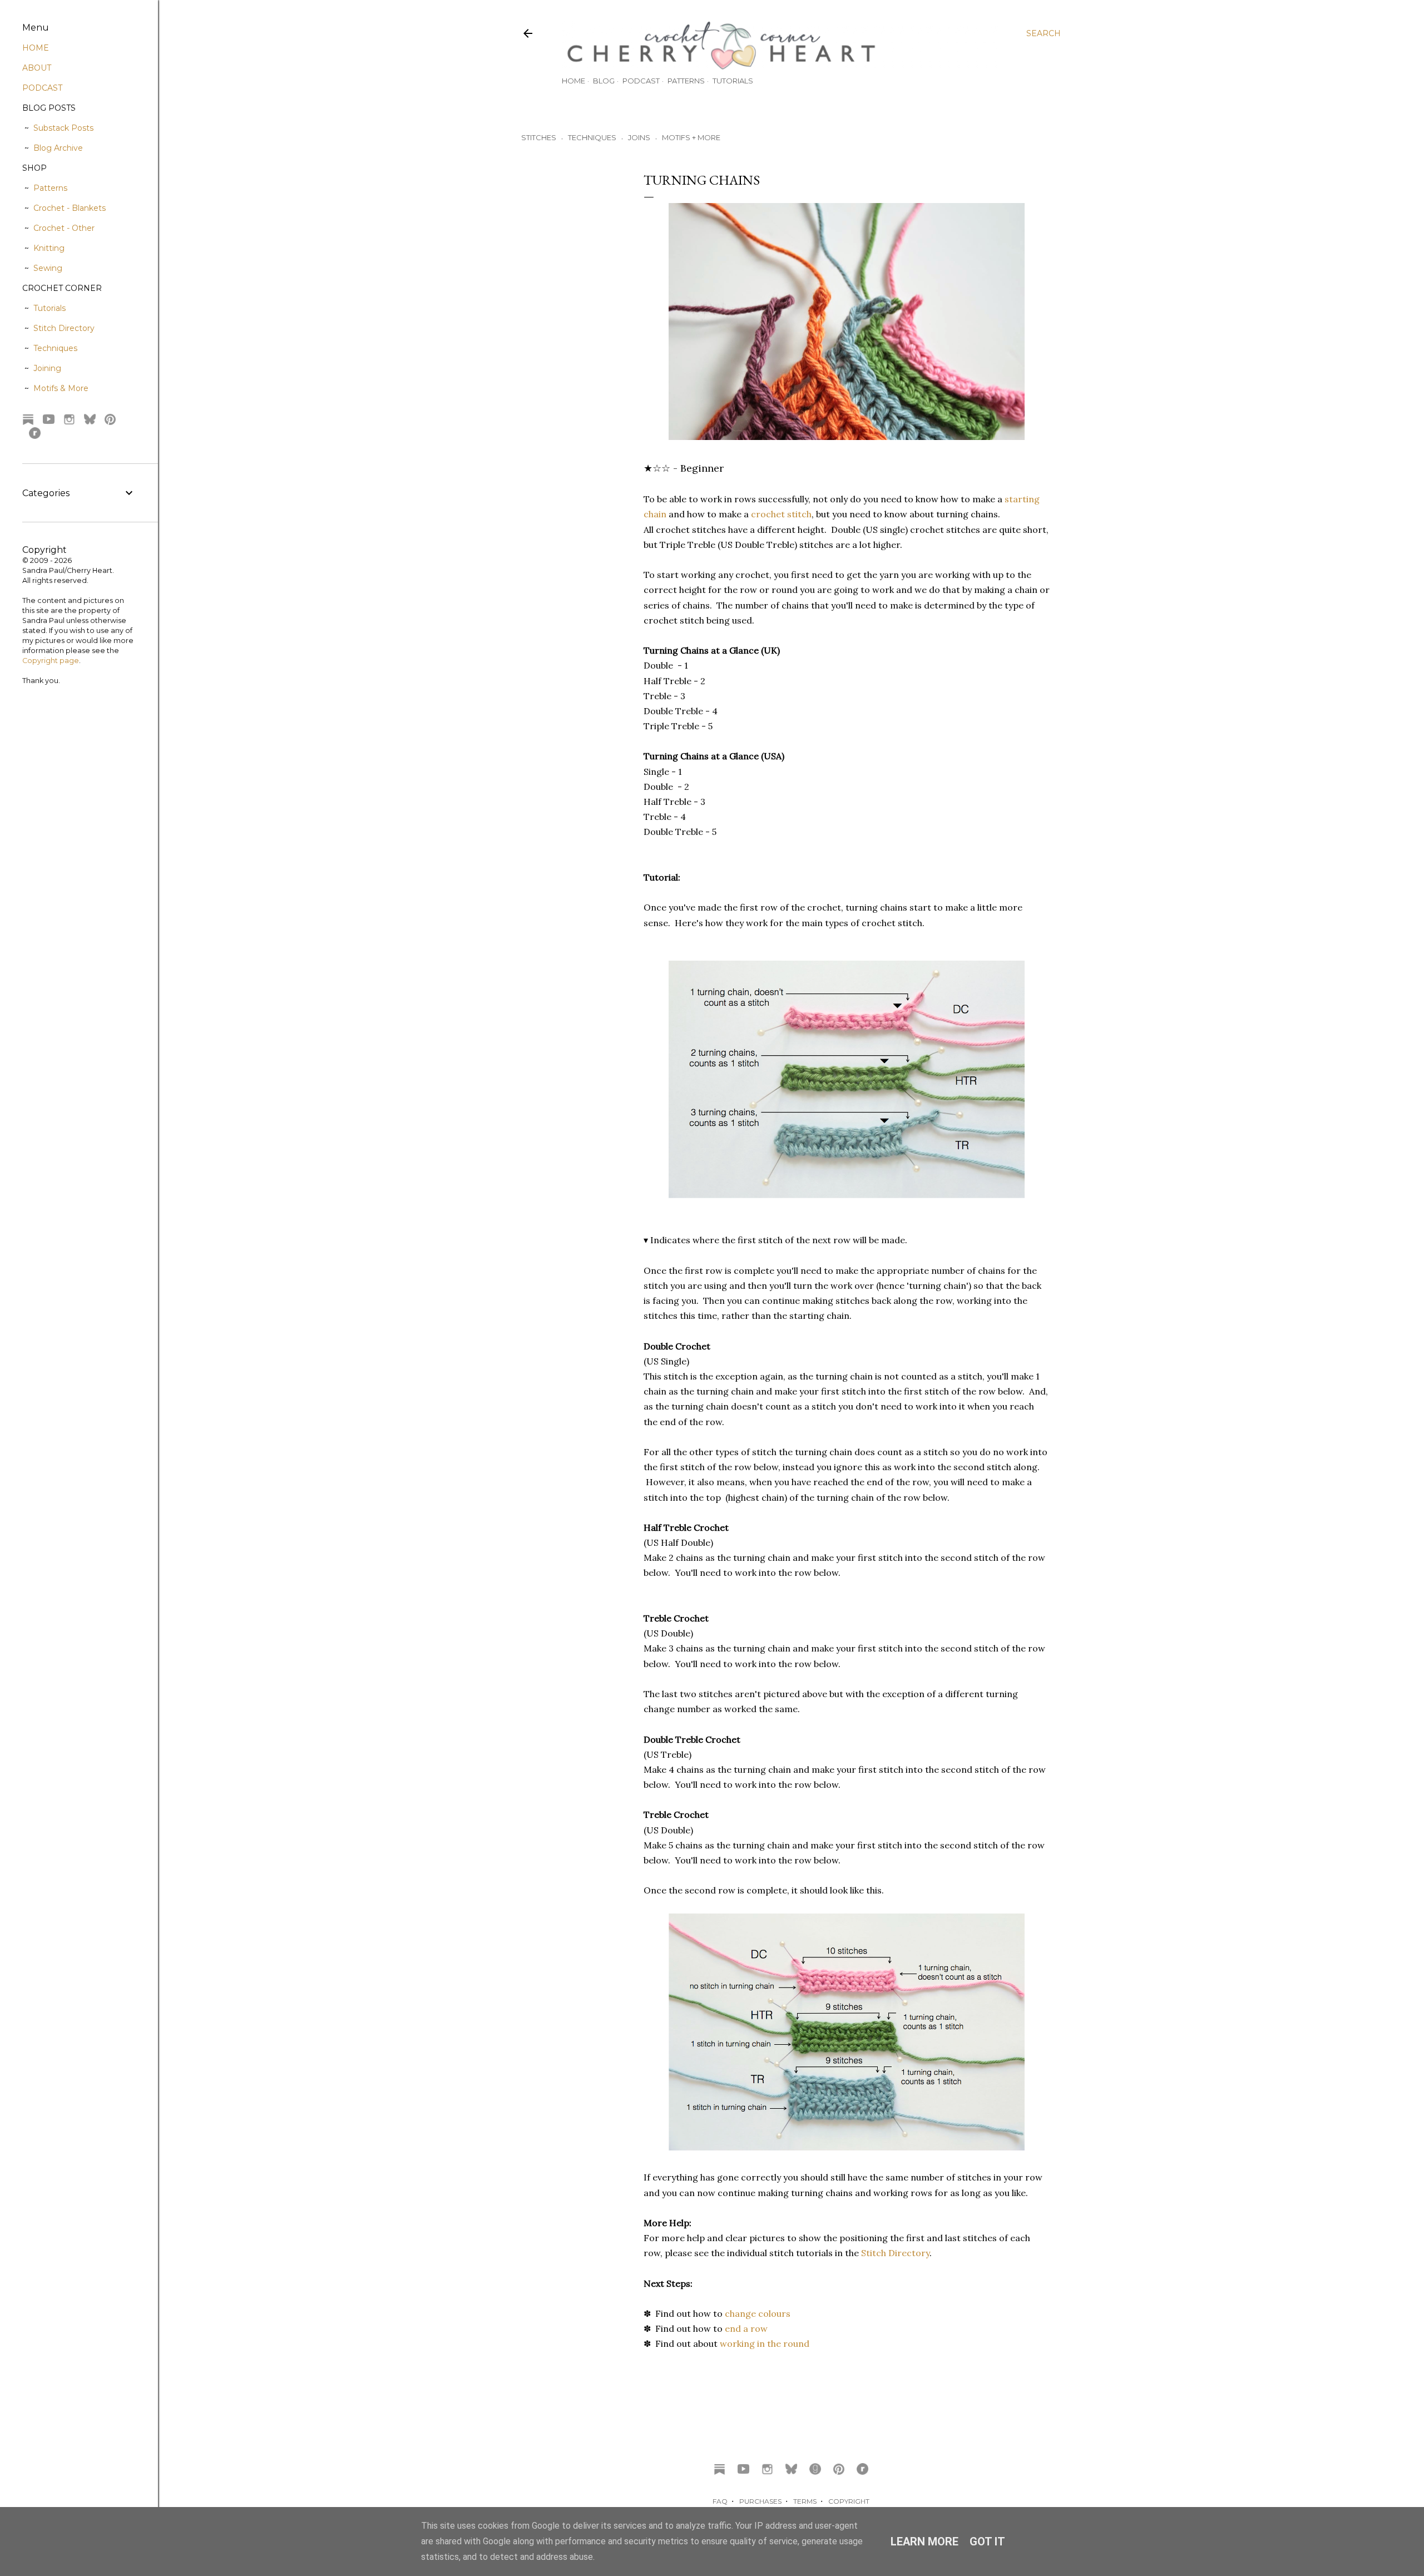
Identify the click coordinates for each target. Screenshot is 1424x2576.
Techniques (55, 348)
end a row (746, 2328)
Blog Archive (58, 148)
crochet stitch (781, 514)
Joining (47, 368)
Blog (604, 81)
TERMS (805, 2501)
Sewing (48, 268)
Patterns (686, 81)
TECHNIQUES (592, 137)
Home (573, 81)
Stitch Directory (895, 2253)
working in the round (765, 2343)
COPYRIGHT (849, 2501)
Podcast (641, 81)
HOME (36, 48)
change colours (758, 2313)
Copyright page (51, 661)
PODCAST (42, 88)
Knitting (49, 248)
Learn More (924, 2542)
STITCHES (539, 137)
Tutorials (733, 81)
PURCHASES (760, 2501)
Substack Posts (63, 128)
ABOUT (37, 68)
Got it (987, 2542)
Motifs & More (61, 388)
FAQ (720, 2501)
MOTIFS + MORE (691, 137)
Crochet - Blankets (70, 208)
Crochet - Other (64, 228)
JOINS (639, 137)
